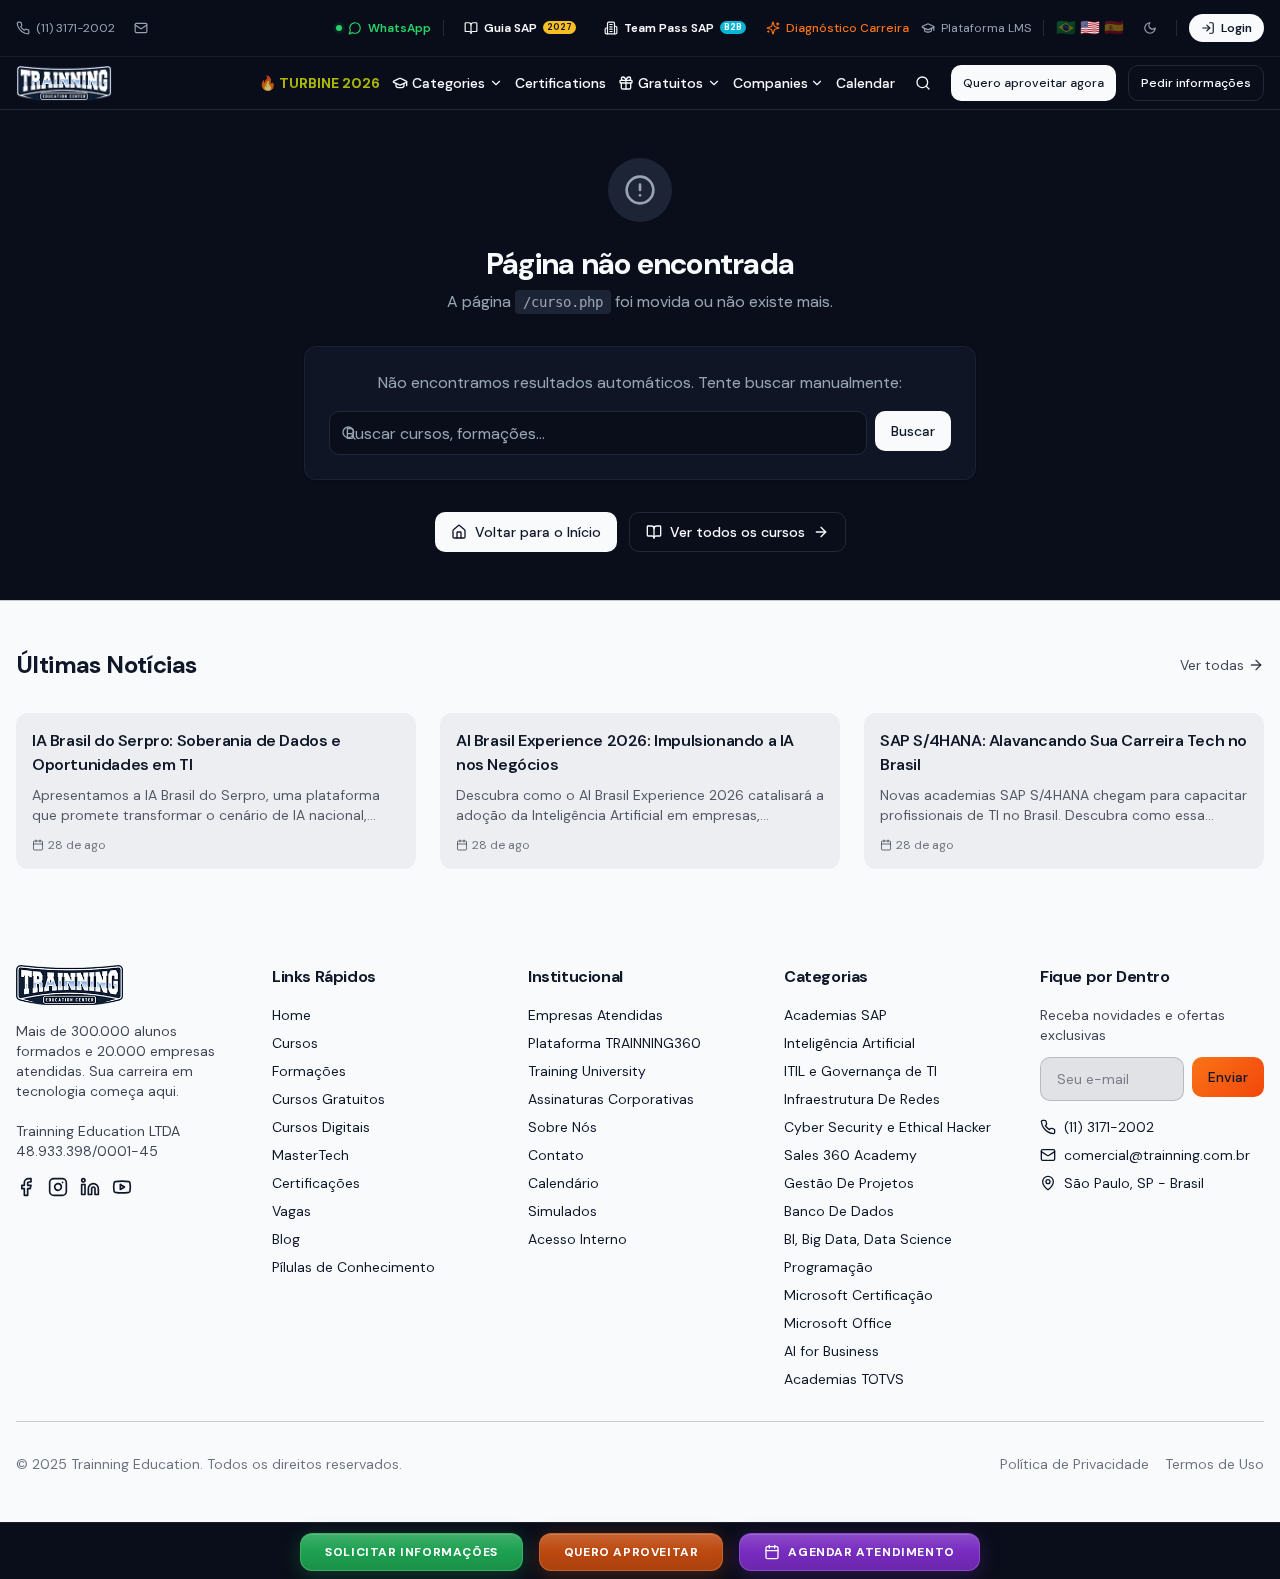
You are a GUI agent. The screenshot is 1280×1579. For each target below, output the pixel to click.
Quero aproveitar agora (1033, 83)
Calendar (865, 83)
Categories (448, 83)
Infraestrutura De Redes (862, 1099)
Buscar (913, 431)
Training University (587, 1071)
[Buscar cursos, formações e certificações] (923, 83)
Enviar (1228, 1077)
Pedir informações (1196, 83)
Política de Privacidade (1074, 1464)
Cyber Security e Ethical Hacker (887, 1127)
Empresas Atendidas (595, 1015)
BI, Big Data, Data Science (868, 1239)
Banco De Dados (839, 1211)
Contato (556, 1155)
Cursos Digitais (321, 1127)
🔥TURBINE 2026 (319, 83)
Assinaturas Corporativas (611, 1099)
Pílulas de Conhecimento (353, 1267)
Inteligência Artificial (849, 1043)
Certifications (560, 83)
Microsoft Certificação (858, 1295)
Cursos (295, 1043)
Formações (309, 1071)
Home (291, 1015)
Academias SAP (835, 1015)
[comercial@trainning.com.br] (141, 28)
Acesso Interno (577, 1239)
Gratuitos (670, 83)
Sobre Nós (562, 1127)
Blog (286, 1239)
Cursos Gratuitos (328, 1099)
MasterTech (310, 1155)
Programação (828, 1267)
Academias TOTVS (844, 1379)
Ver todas (1212, 665)
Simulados (562, 1211)
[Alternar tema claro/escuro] (1150, 28)
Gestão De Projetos (849, 1183)
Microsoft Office (838, 1323)
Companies (770, 83)
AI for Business (831, 1351)
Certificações (316, 1183)
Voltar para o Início (538, 532)
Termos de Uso (1214, 1464)
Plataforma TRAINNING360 (614, 1043)
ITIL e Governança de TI (860, 1071)
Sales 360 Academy (850, 1155)
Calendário (563, 1183)
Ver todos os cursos (737, 532)
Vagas (291, 1211)
